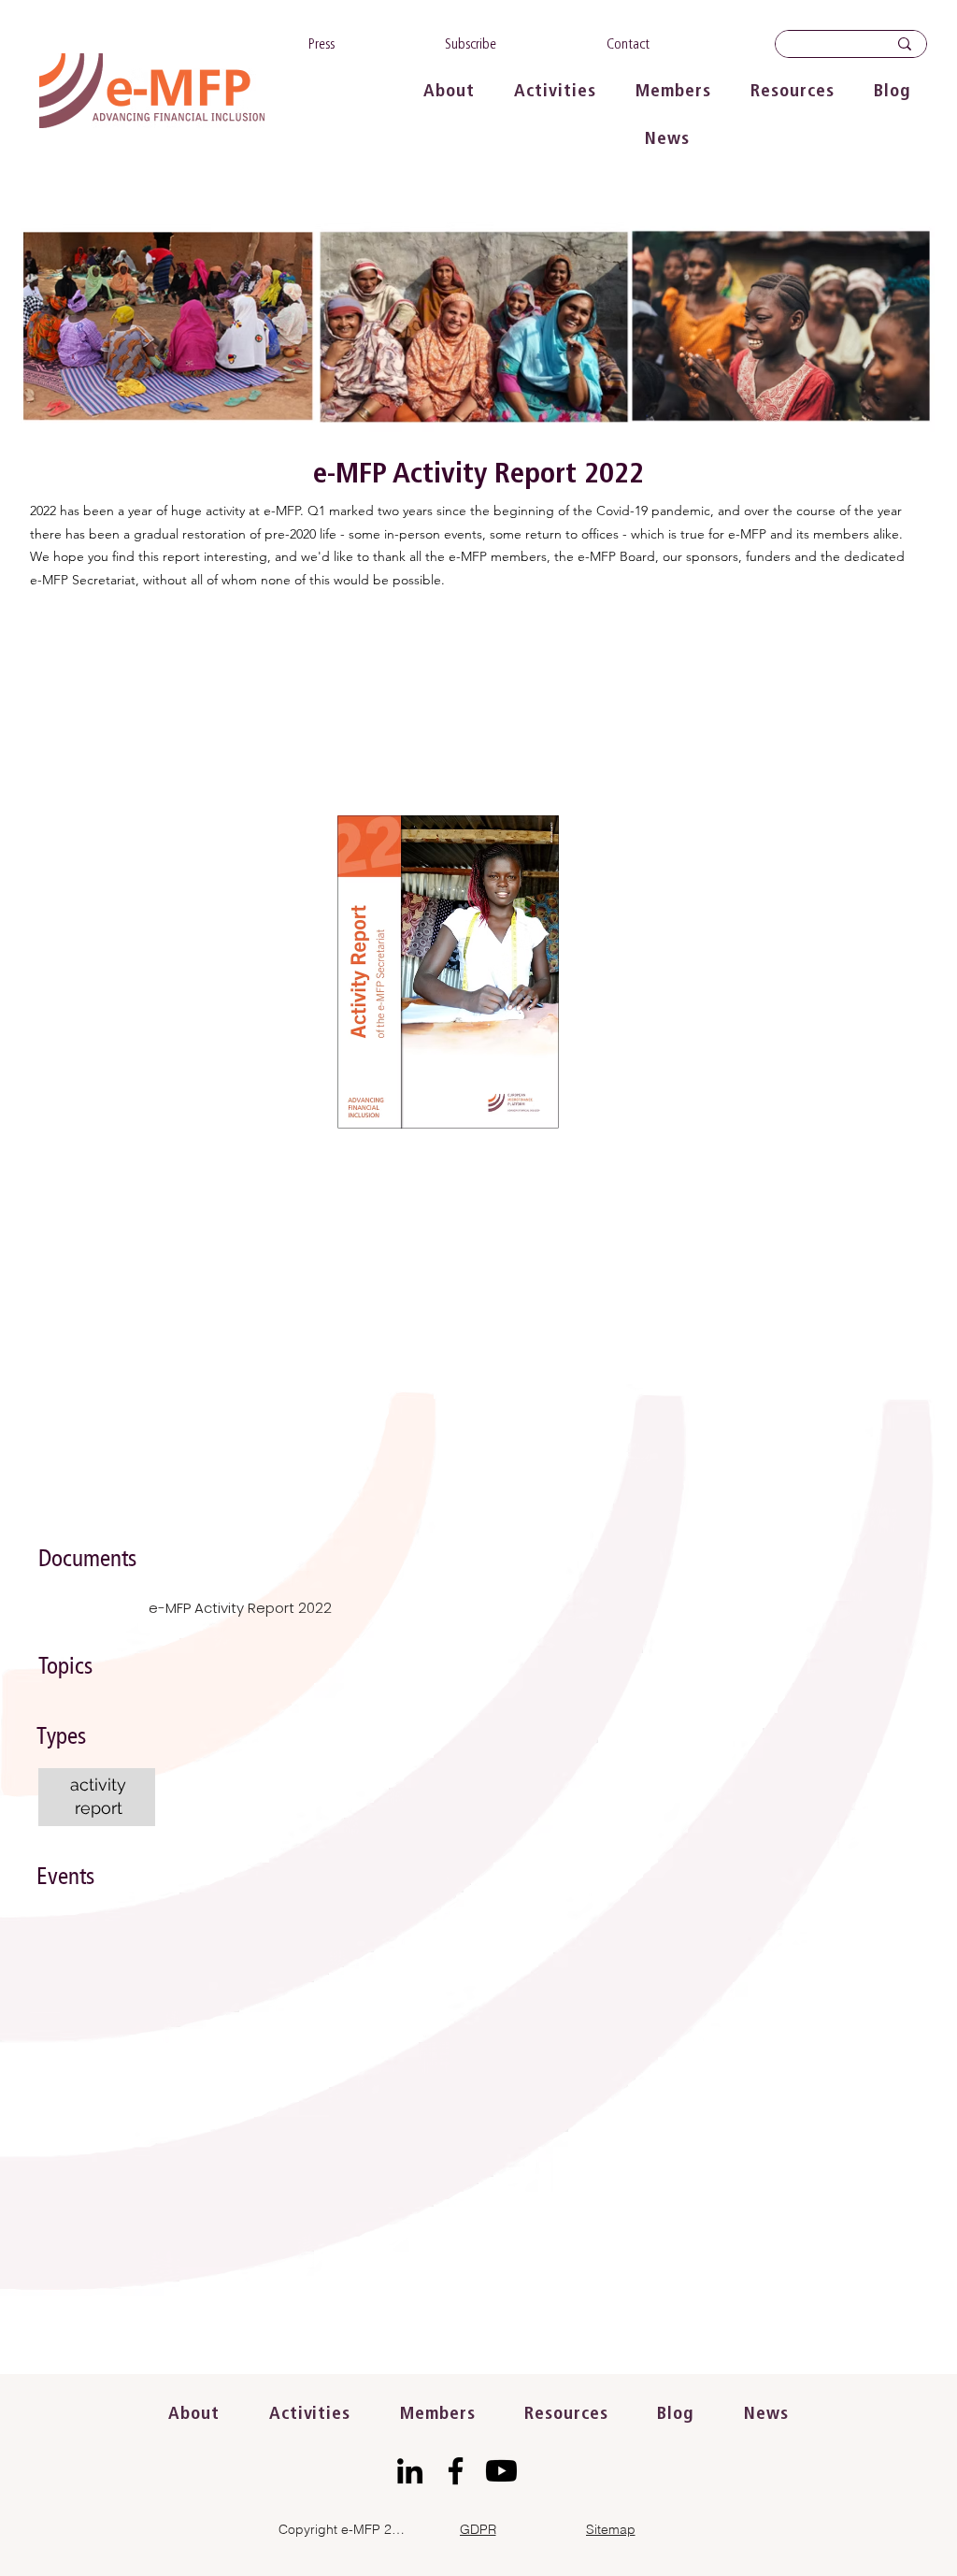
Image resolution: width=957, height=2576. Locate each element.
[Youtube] (501, 2471)
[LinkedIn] (410, 2471)
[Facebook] (456, 2471)
